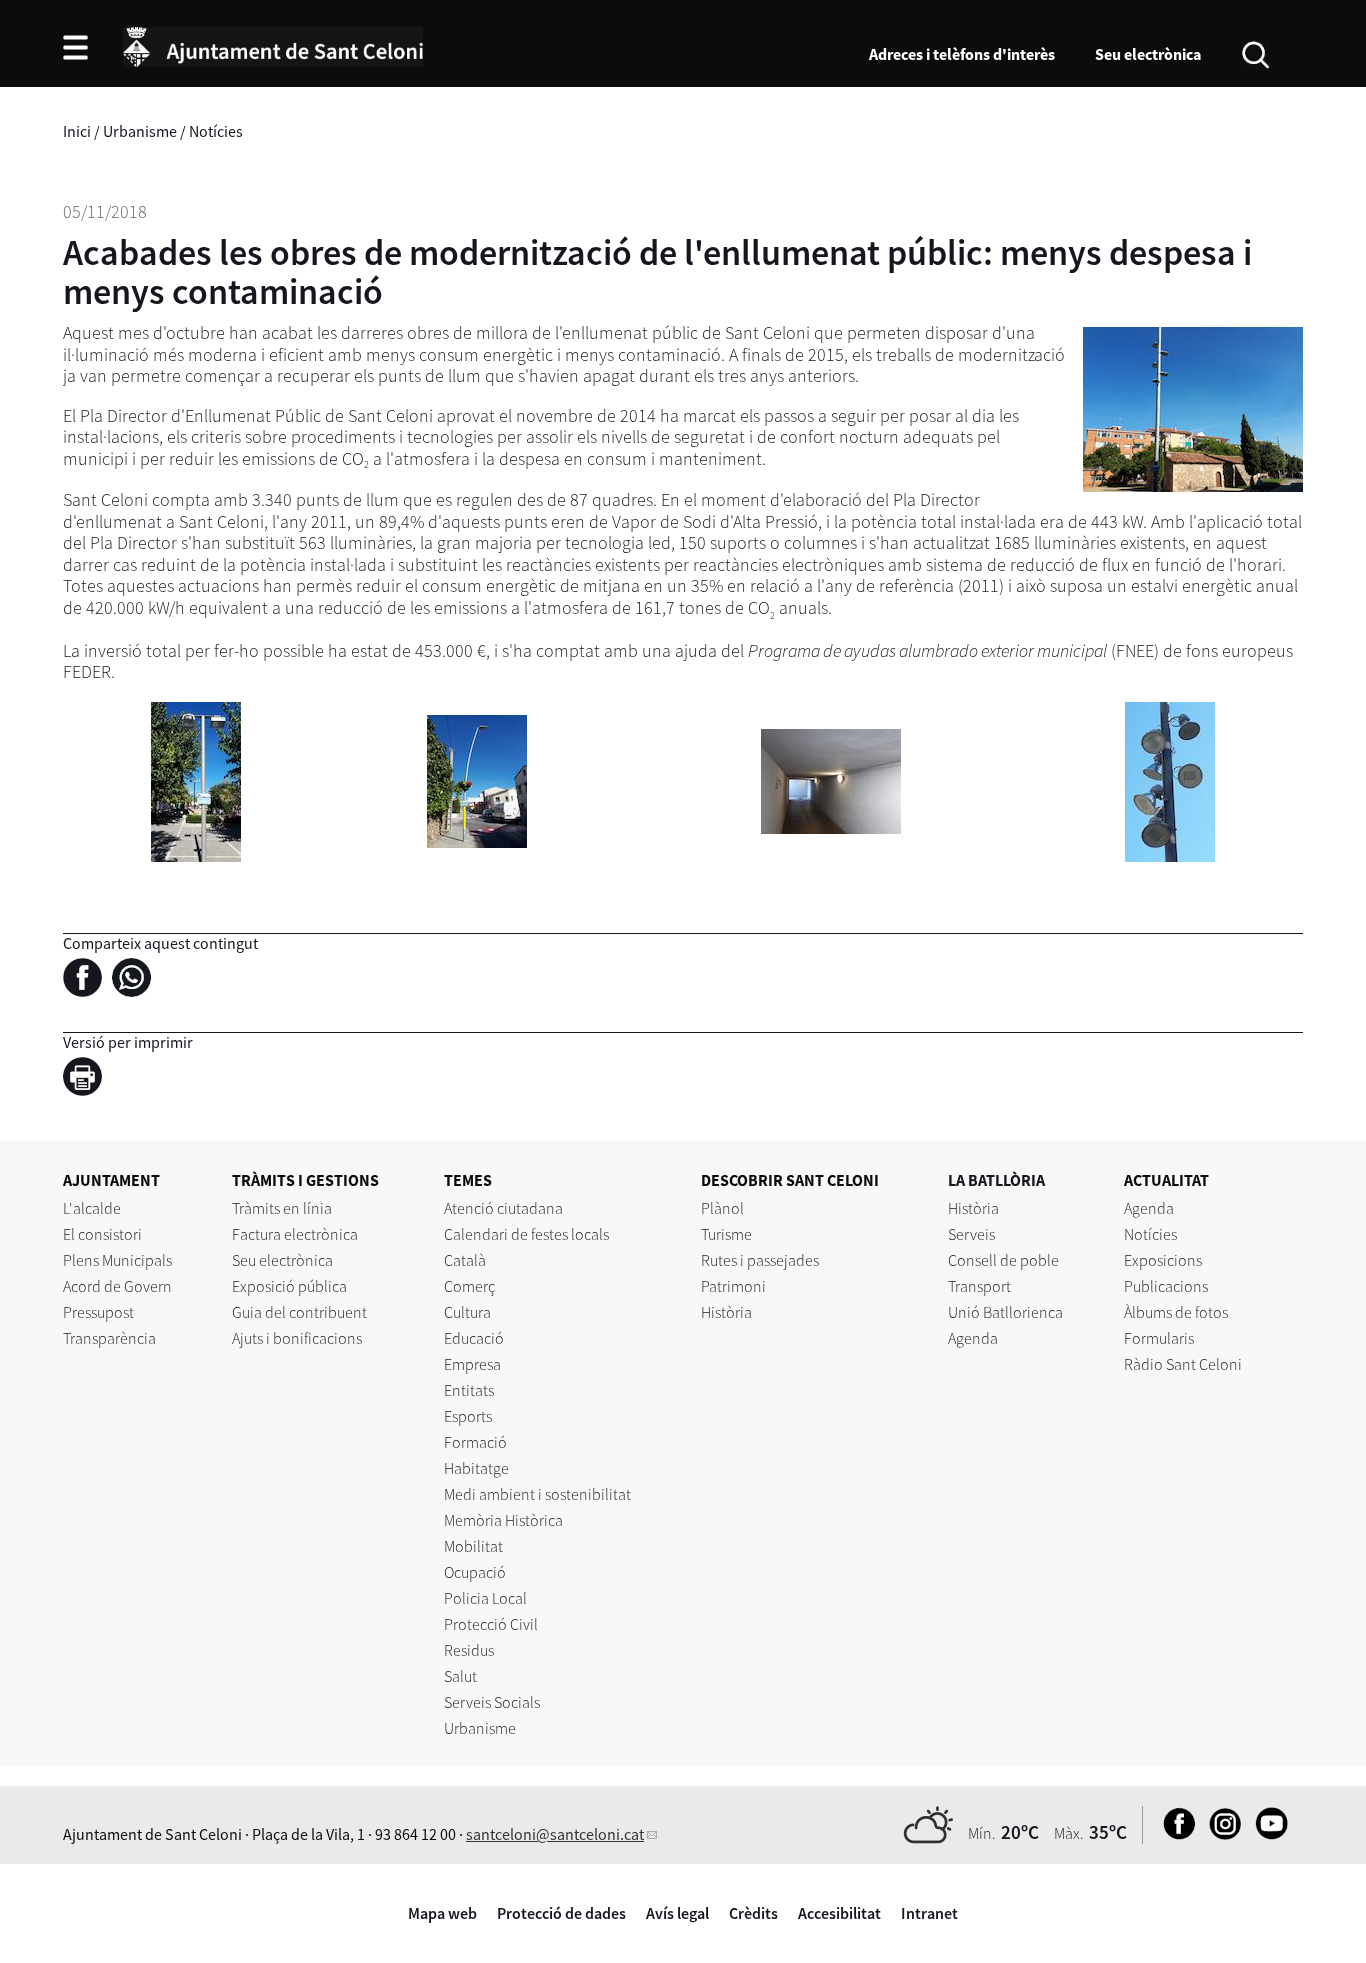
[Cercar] (1255, 53)
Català (465, 1260)
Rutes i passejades (760, 1260)
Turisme (726, 1234)
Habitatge (476, 1468)
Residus (469, 1650)
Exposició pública (289, 1286)
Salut (460, 1676)
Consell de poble (1003, 1260)
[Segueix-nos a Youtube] (1266, 1834)
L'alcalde (92, 1208)
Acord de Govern (117, 1286)
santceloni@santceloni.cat (555, 1834)
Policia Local (485, 1598)
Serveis (971, 1234)
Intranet (929, 1913)
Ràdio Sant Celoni (1183, 1364)
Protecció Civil (491, 1624)
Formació (475, 1442)
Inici (77, 131)
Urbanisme (140, 131)
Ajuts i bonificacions (297, 1338)
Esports (468, 1416)
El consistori (102, 1234)
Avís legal (677, 1913)
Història (726, 1312)
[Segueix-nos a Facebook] (1174, 1834)
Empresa (472, 1364)
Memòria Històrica (503, 1520)
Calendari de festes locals (526, 1234)
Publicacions (1166, 1286)
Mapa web (442, 1913)
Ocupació (475, 1572)
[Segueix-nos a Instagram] (1220, 1834)
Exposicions (1163, 1260)
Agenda (973, 1338)
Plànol (722, 1208)
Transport (979, 1286)
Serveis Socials (492, 1702)
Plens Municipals (117, 1260)
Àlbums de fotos (1176, 1312)
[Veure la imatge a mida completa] (196, 779)
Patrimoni (733, 1286)
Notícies (216, 131)
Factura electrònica (295, 1234)
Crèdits (753, 1913)
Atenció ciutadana (503, 1208)
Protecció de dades (561, 1913)
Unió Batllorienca (1005, 1312)
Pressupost (98, 1312)
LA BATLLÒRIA (996, 1180)
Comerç (469, 1286)
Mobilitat (473, 1546)
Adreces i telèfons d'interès (962, 54)
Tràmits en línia (282, 1208)
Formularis (1159, 1338)
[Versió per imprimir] (87, 1079)
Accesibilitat (839, 1913)
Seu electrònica (1148, 54)
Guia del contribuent (299, 1312)
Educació (474, 1338)
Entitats (469, 1390)
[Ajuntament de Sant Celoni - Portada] (273, 44)
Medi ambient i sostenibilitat (537, 1494)
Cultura (467, 1312)
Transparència (109, 1338)
